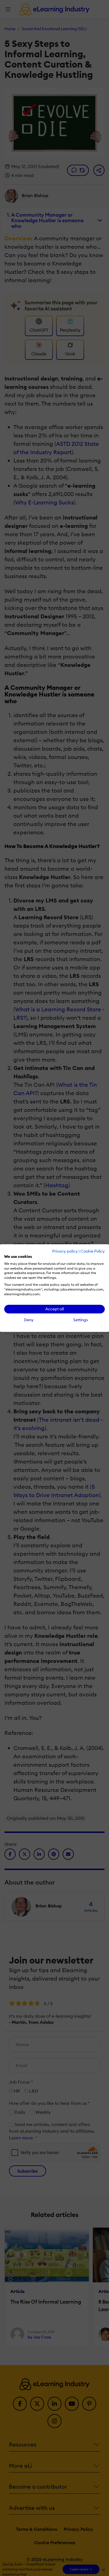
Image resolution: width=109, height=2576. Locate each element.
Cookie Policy (93, 1251)
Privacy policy (65, 1251)
